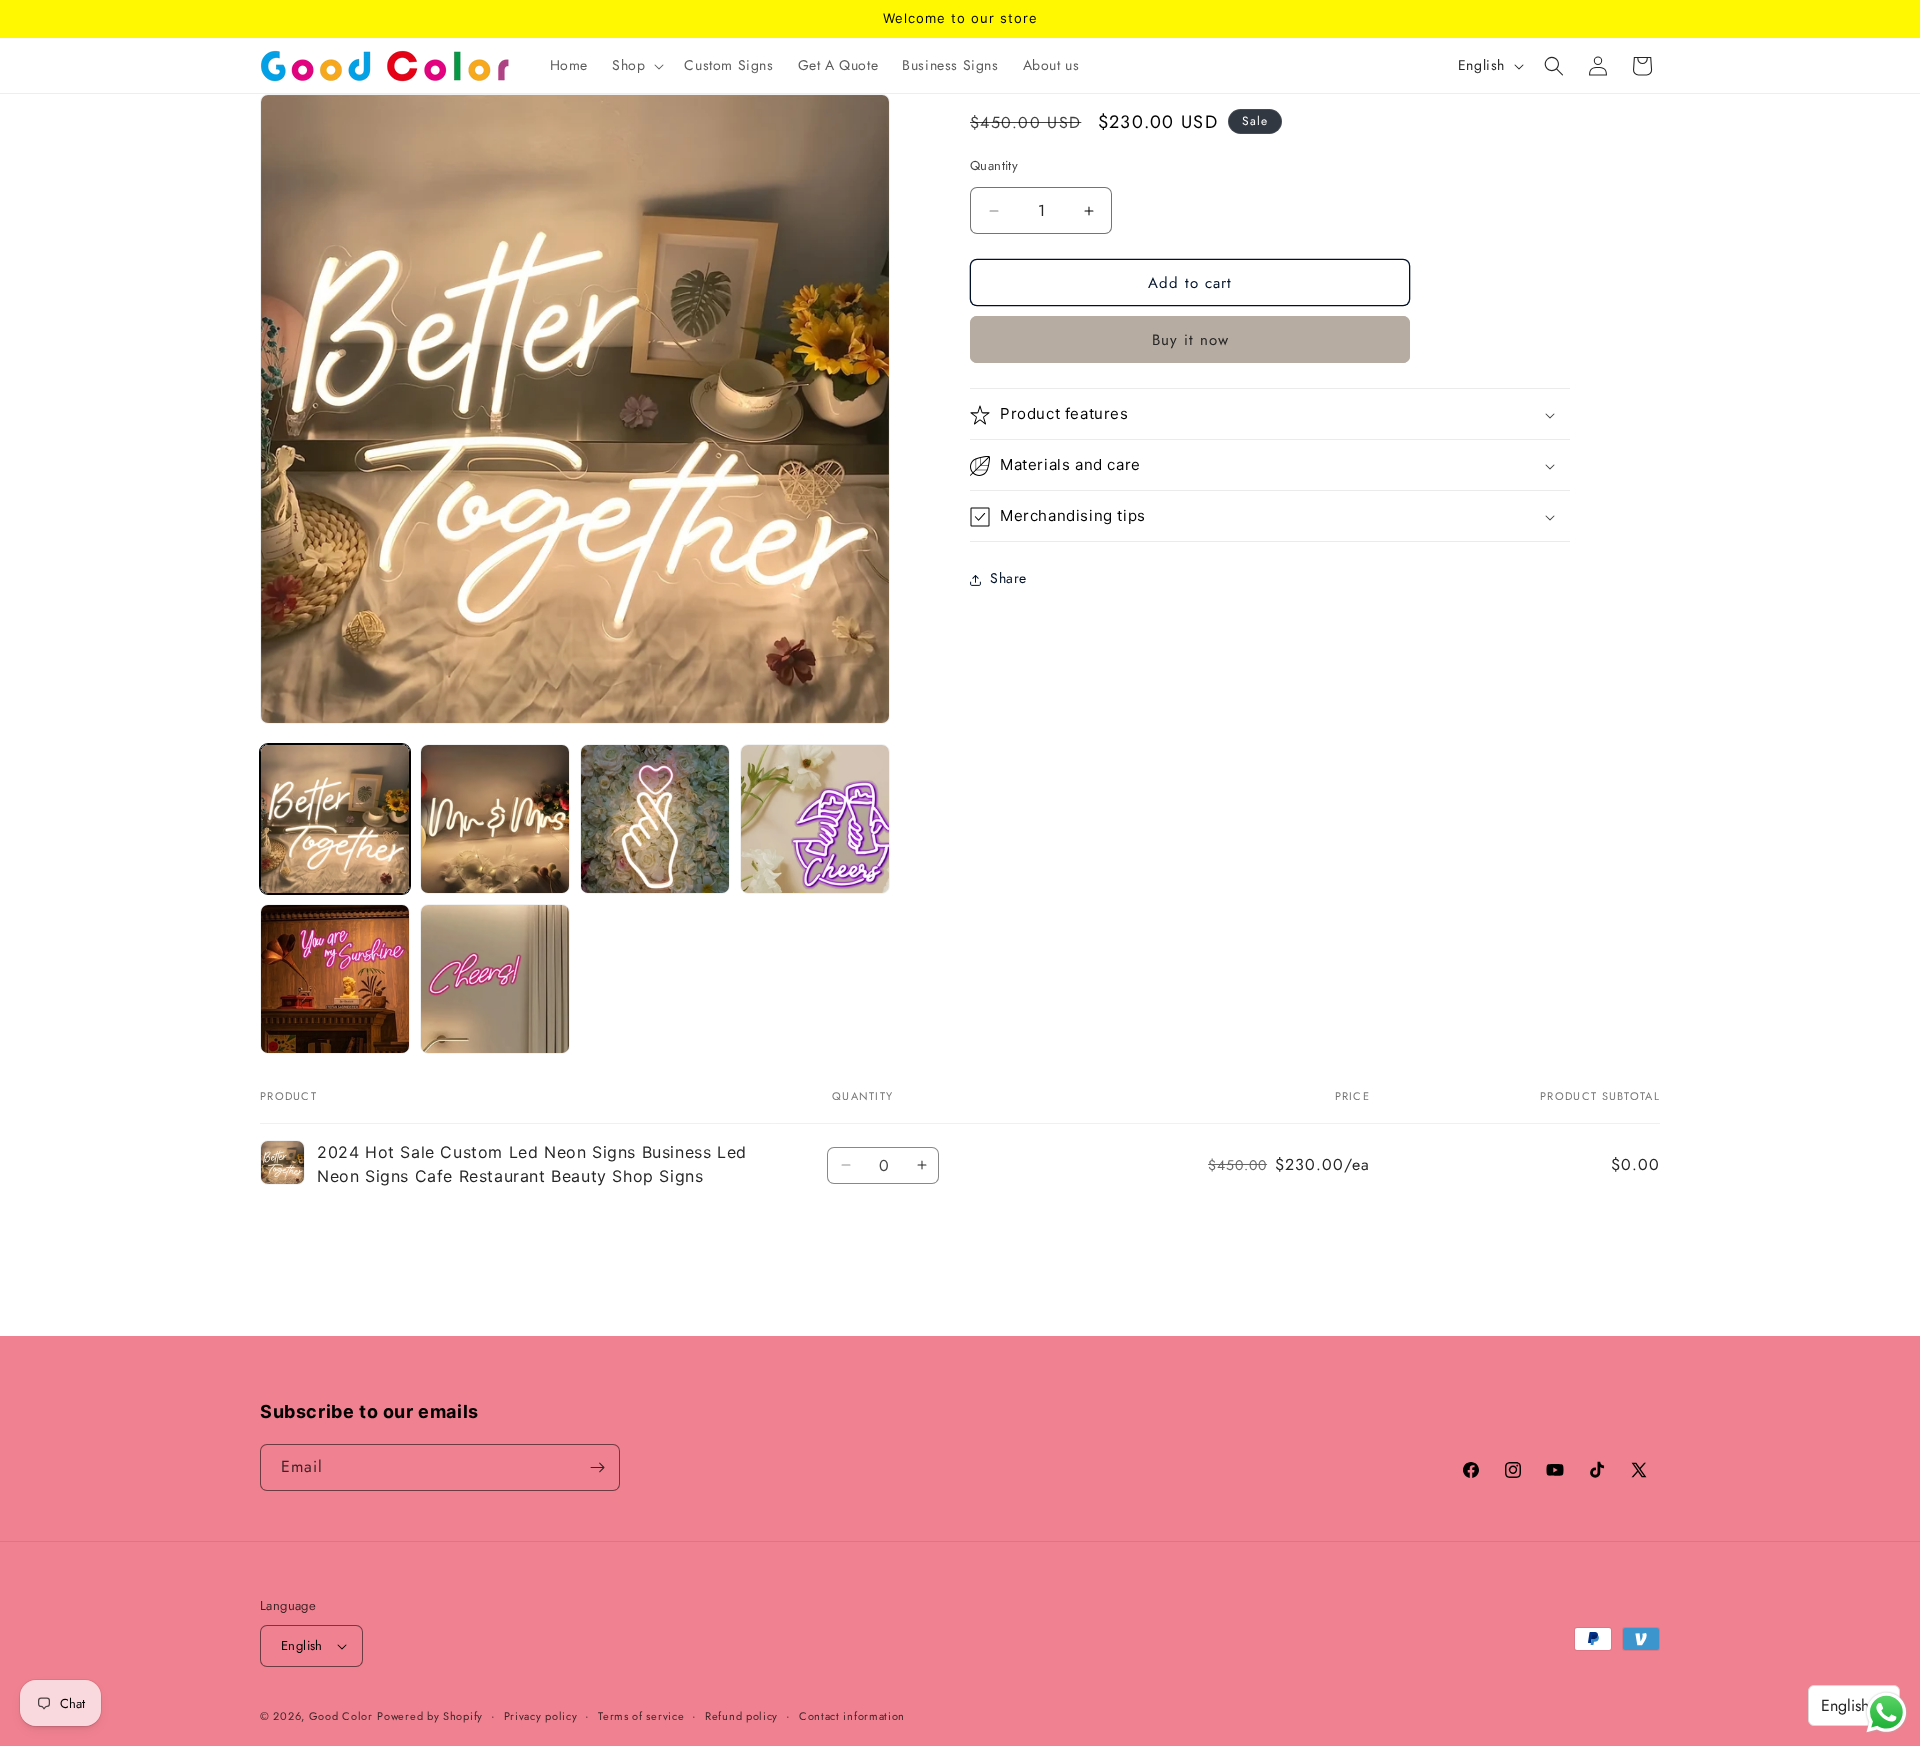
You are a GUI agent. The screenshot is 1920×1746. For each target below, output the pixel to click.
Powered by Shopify (430, 1716)
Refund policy (741, 1716)
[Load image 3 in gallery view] (655, 819)
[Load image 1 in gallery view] (335, 819)
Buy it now (1190, 341)
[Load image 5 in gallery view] (335, 979)
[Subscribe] (597, 1467)
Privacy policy (541, 1716)
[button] (636, 65)
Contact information (852, 1716)
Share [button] (1008, 579)
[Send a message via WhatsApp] (1886, 1712)
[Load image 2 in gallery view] (495, 819)
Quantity (994, 165)
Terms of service (641, 1716)
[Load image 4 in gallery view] (815, 819)
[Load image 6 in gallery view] (495, 979)
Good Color (341, 1716)
